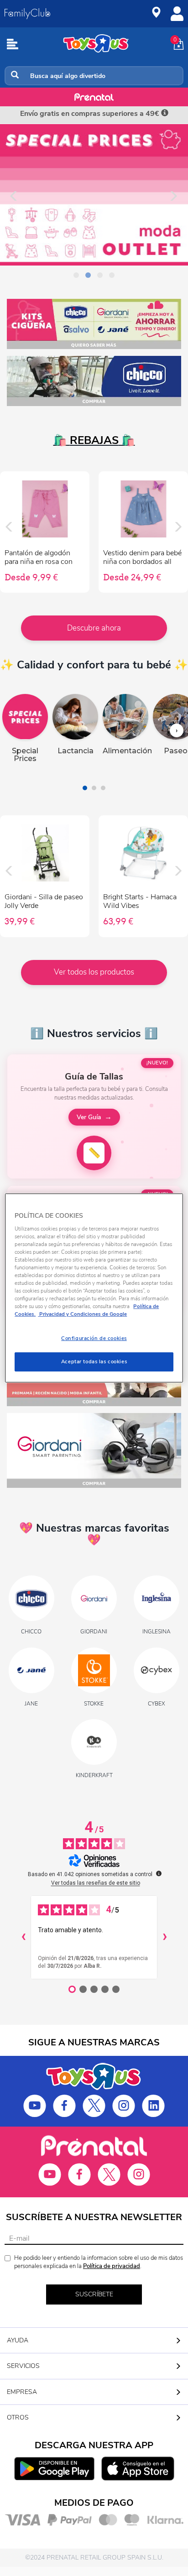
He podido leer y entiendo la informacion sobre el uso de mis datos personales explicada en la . (99, 2262)
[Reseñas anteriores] (23, 1937)
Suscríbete (94, 2294)
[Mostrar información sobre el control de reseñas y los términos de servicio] (159, 1873)
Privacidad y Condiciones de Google (82, 1314)
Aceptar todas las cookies (94, 1361)
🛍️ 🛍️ (94, 440)
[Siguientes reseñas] (165, 1937)
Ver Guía (89, 1117)
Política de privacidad (112, 2266)
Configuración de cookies (94, 1338)
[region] (94, 1288)
